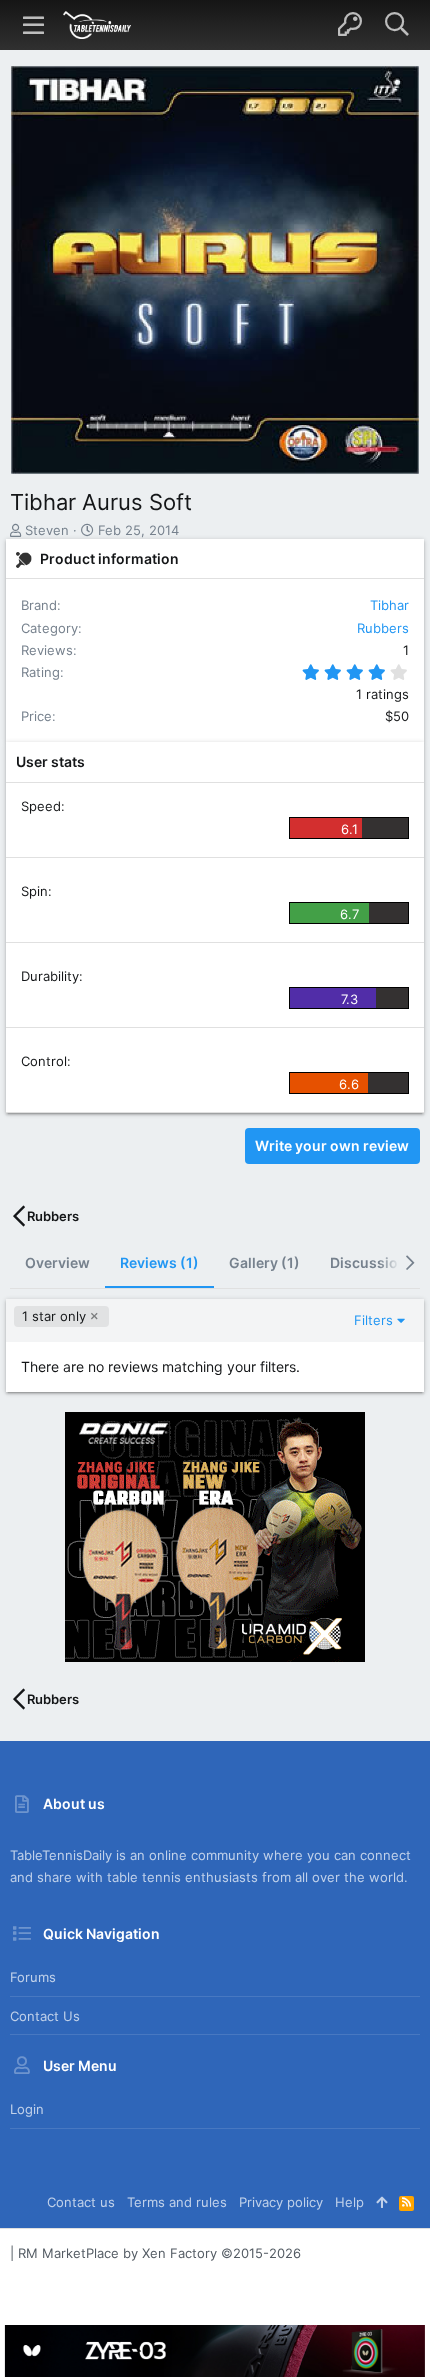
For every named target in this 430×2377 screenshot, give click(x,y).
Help (349, 2202)
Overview (57, 1262)
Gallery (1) (264, 1262)
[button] (34, 25)
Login (27, 2109)
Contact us (45, 2016)
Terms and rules (177, 2202)
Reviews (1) (159, 1262)
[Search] (396, 25)
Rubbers (383, 628)
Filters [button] (373, 1320)
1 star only (54, 1316)
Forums (33, 1977)
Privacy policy (281, 2202)
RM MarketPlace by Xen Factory (159, 2253)
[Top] (381, 2202)
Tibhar (389, 605)
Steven (47, 530)
